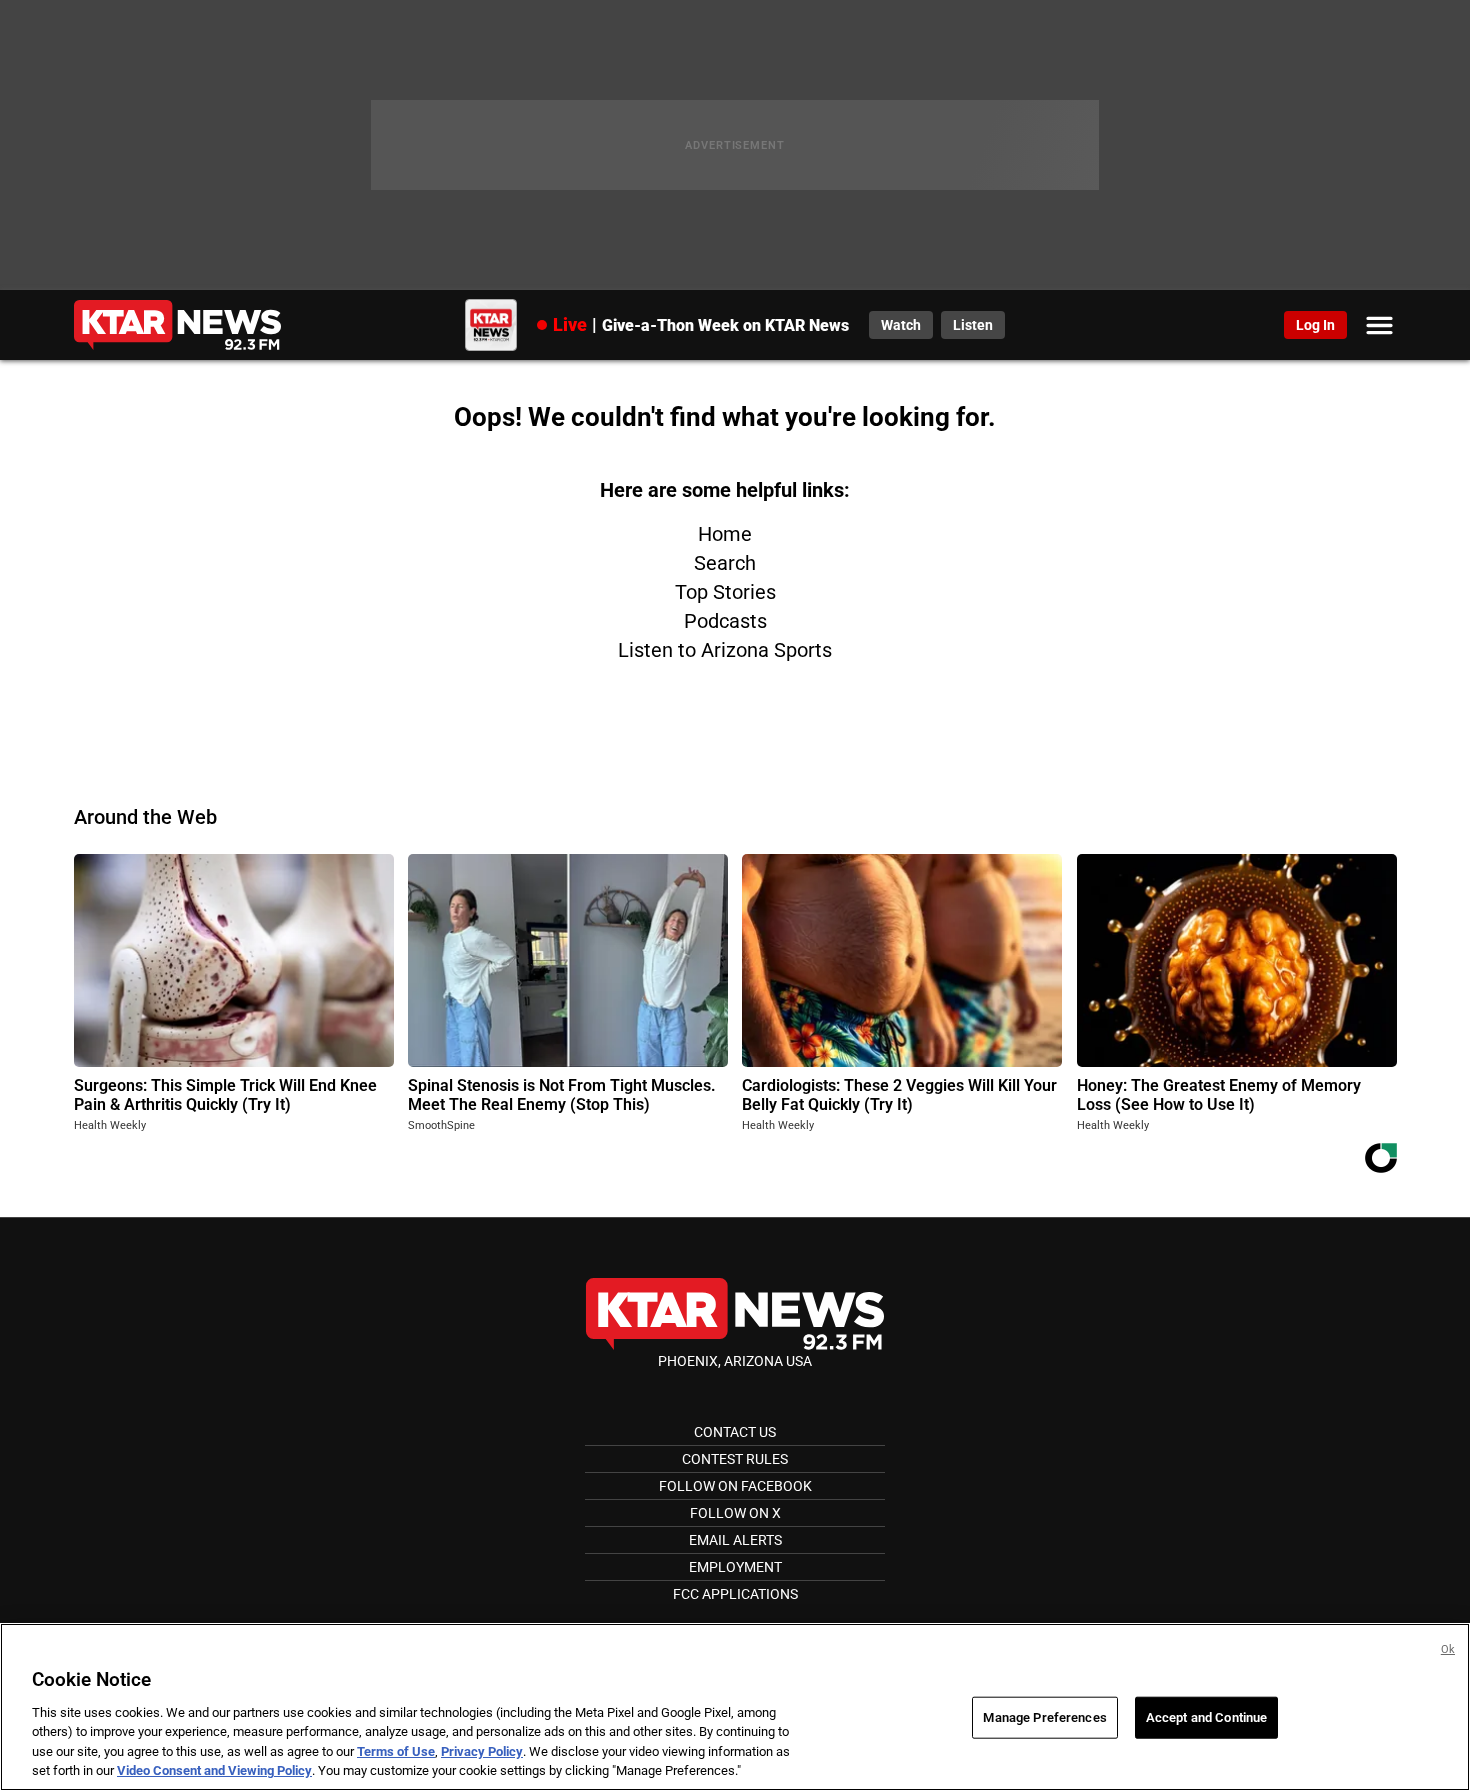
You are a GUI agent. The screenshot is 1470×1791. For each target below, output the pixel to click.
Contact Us (735, 1432)
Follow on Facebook (735, 1486)
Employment (735, 1567)
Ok (1448, 1649)
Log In (1315, 325)
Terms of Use (396, 1751)
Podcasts (725, 621)
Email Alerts (735, 1540)
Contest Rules (735, 1459)
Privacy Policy (482, 1751)
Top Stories (725, 592)
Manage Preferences (1044, 1717)
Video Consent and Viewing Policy (214, 1770)
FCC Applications (735, 1594)
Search (725, 563)
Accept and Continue (1206, 1717)
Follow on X (735, 1513)
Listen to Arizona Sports (725, 650)
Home (725, 534)
